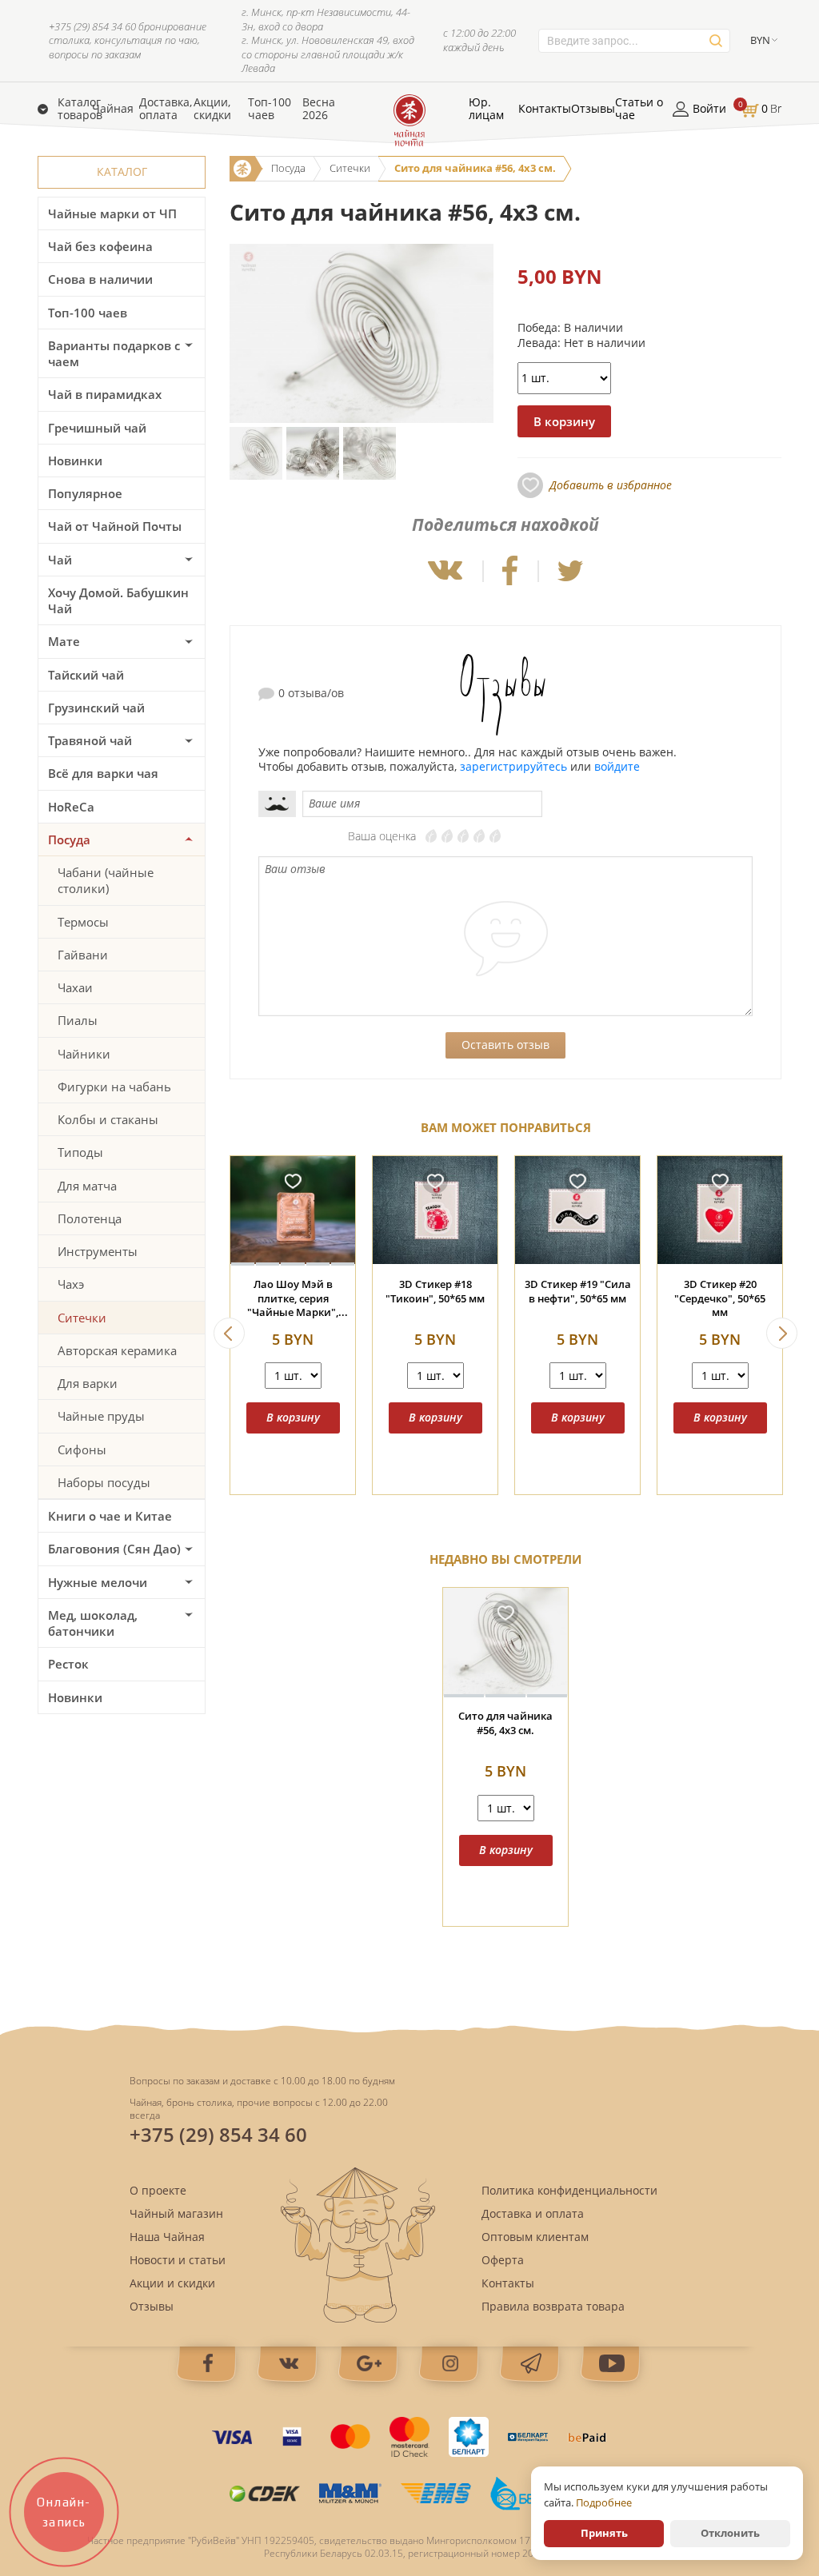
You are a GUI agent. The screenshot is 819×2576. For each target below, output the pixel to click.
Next (782, 1333)
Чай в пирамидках (105, 394)
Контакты (545, 109)
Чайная (113, 109)
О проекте (158, 2190)
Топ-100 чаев (270, 109)
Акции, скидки (212, 109)
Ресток (68, 1664)
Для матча (87, 1186)
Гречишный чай (97, 428)
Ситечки (82, 1318)
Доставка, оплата (166, 109)
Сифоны (82, 1449)
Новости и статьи (178, 2260)
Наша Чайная (167, 2237)
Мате (64, 641)
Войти (709, 109)
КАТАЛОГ (122, 171)
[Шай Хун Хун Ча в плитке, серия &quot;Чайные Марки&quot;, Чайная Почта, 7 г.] (577, 1211)
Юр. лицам (486, 109)
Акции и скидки (172, 2283)
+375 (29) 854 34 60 (218, 2134)
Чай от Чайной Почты (115, 526)
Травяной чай (90, 740)
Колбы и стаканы (108, 1119)
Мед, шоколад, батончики (93, 1623)
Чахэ (71, 1284)
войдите (617, 766)
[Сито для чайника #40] (293, 1211)
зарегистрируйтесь (513, 766)
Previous (229, 1333)
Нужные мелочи (98, 1582)
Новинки (75, 461)
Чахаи (75, 987)
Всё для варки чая (103, 773)
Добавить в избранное (611, 485)
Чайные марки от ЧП (112, 213)
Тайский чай (86, 675)
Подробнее (604, 2502)
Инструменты (98, 1251)
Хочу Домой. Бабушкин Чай (118, 600)
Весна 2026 (319, 109)
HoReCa (71, 807)
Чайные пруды (101, 1416)
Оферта (503, 2260)
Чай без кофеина (100, 246)
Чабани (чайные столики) (106, 880)
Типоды (80, 1152)
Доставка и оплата (533, 2213)
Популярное (85, 493)
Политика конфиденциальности (569, 2190)
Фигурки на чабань (114, 1087)
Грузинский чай (96, 708)
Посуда (69, 839)
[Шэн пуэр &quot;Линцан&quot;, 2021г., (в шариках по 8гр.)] (435, 1211)
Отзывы (593, 109)
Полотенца (90, 1218)
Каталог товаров (80, 109)
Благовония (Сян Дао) (114, 1549)
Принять (604, 2533)
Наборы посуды (104, 1482)
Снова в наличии (100, 279)
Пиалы (78, 1020)
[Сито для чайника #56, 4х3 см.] (505, 1643)
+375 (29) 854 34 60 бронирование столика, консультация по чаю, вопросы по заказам (128, 41)
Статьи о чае (639, 109)
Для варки (88, 1383)
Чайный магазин (176, 2213)
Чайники (84, 1054)
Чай (60, 560)
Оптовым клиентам (535, 2237)
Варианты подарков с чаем (114, 353)
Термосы (83, 922)
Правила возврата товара (553, 2306)
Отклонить (730, 2533)
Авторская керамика (117, 1350)
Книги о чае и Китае (110, 1516)
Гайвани (83, 955)
